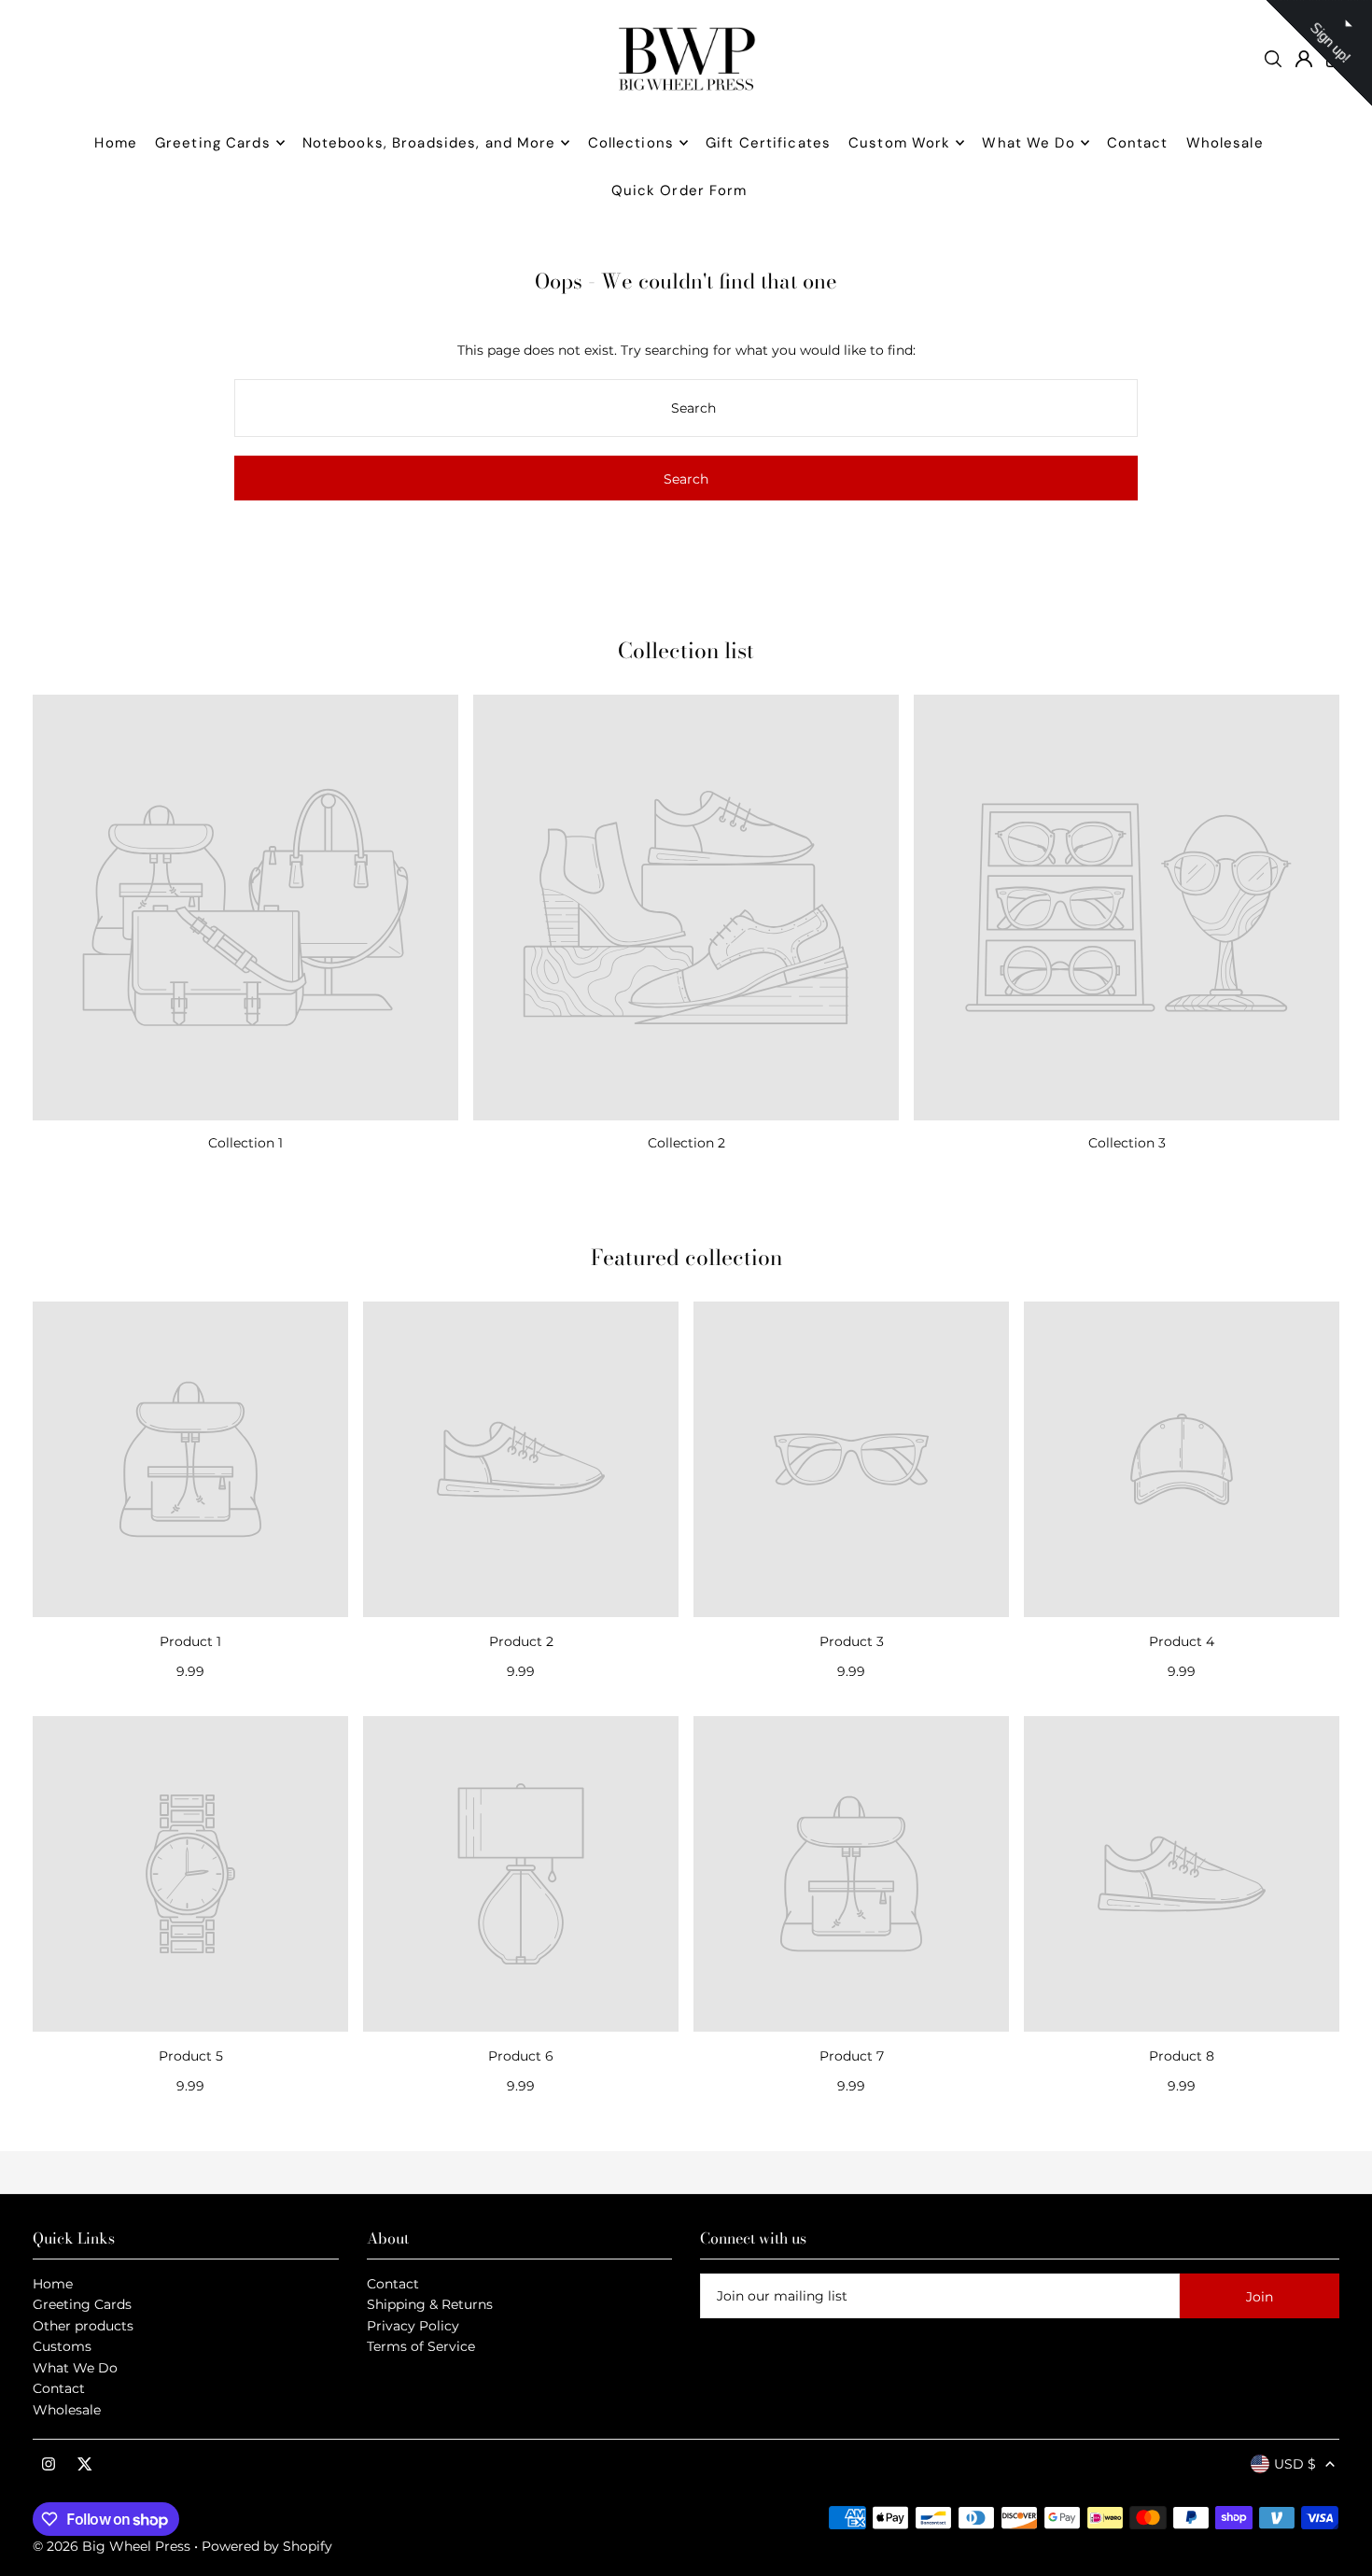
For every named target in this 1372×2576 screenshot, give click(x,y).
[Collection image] (245, 908)
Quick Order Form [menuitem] (679, 190)
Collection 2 (686, 1143)
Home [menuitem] (116, 143)
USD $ (1295, 2464)
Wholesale (67, 2410)
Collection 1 (245, 1143)
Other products (83, 2326)
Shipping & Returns (430, 2304)
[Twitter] (85, 2465)
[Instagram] (49, 2465)
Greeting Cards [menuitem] (213, 143)
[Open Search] (1273, 59)
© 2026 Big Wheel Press (112, 2546)
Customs (62, 2346)
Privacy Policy (413, 2326)
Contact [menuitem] (1138, 143)
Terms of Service (421, 2346)
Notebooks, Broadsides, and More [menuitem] (429, 143)
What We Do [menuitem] (1028, 143)
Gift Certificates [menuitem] (768, 143)
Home (53, 2284)
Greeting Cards (82, 2304)
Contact (59, 2388)
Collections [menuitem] (631, 143)
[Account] (1304, 59)
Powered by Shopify (267, 2546)
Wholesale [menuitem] (1225, 143)
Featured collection (686, 1257)
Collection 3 (1127, 1143)
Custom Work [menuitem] (899, 143)
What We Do (75, 2368)
